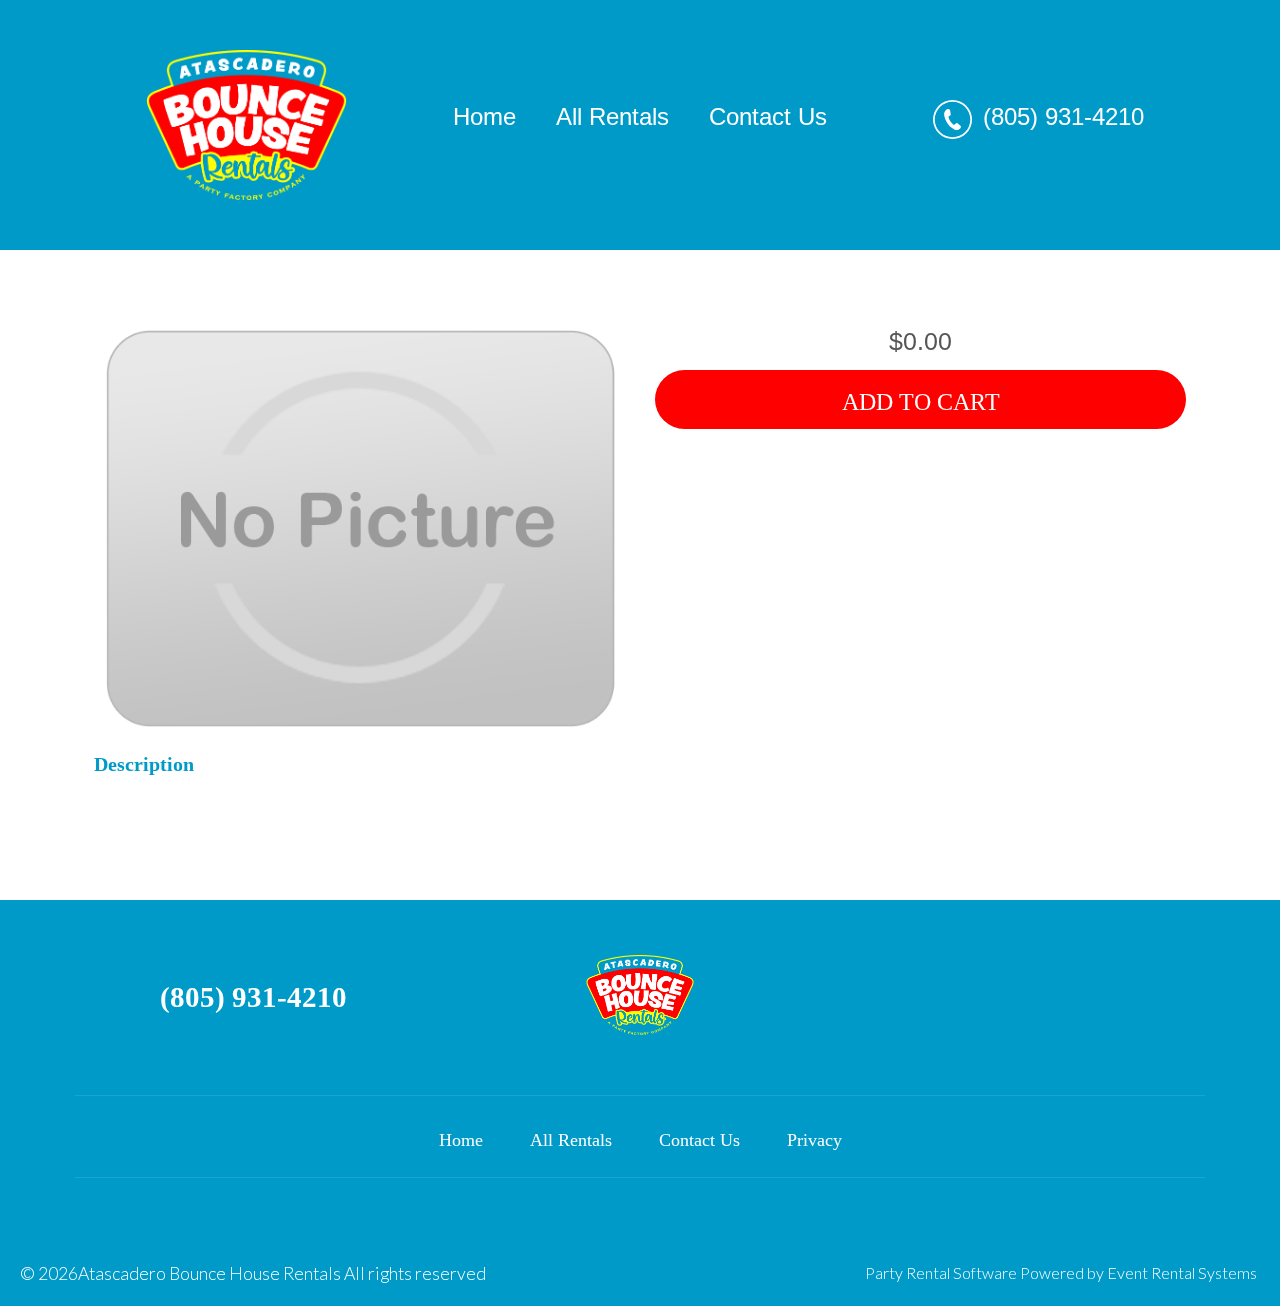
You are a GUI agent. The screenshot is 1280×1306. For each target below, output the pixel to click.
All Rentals (612, 116)
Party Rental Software (941, 1272)
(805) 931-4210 (1063, 116)
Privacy (814, 1140)
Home (484, 116)
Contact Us (768, 116)
